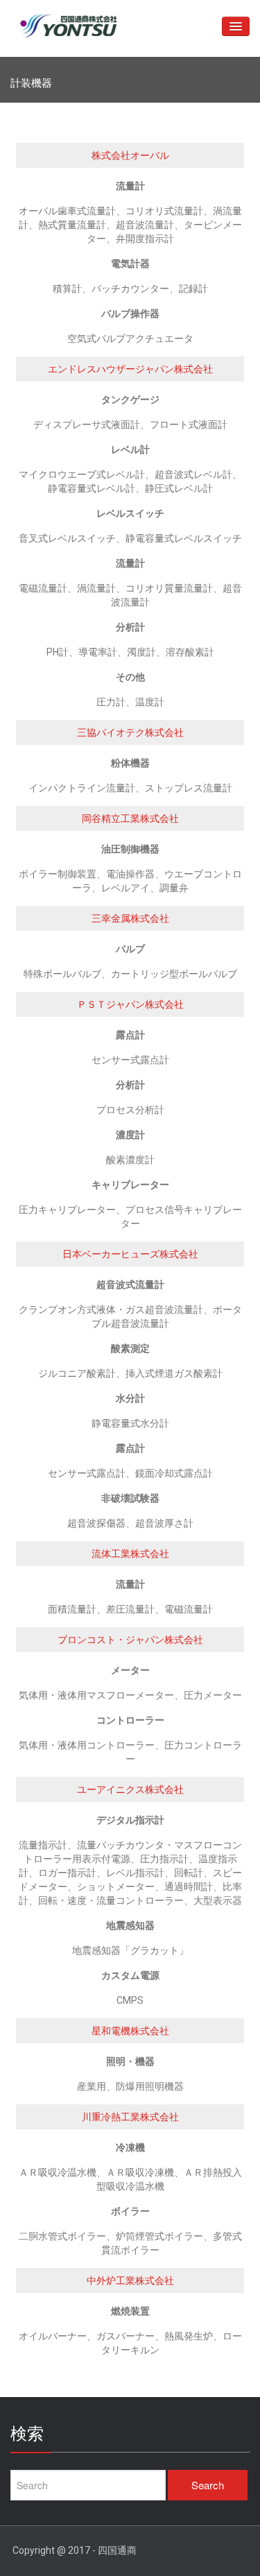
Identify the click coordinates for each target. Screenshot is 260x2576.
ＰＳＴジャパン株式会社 (130, 1004)
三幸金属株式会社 (130, 918)
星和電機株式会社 (130, 2031)
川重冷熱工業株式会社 (130, 2117)
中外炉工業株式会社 (130, 2281)
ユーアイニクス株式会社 (130, 1789)
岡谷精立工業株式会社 (130, 818)
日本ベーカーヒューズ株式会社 (130, 1254)
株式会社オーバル (130, 155)
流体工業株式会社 (130, 1554)
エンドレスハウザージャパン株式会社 (130, 369)
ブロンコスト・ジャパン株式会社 (130, 1640)
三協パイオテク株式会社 (130, 732)
